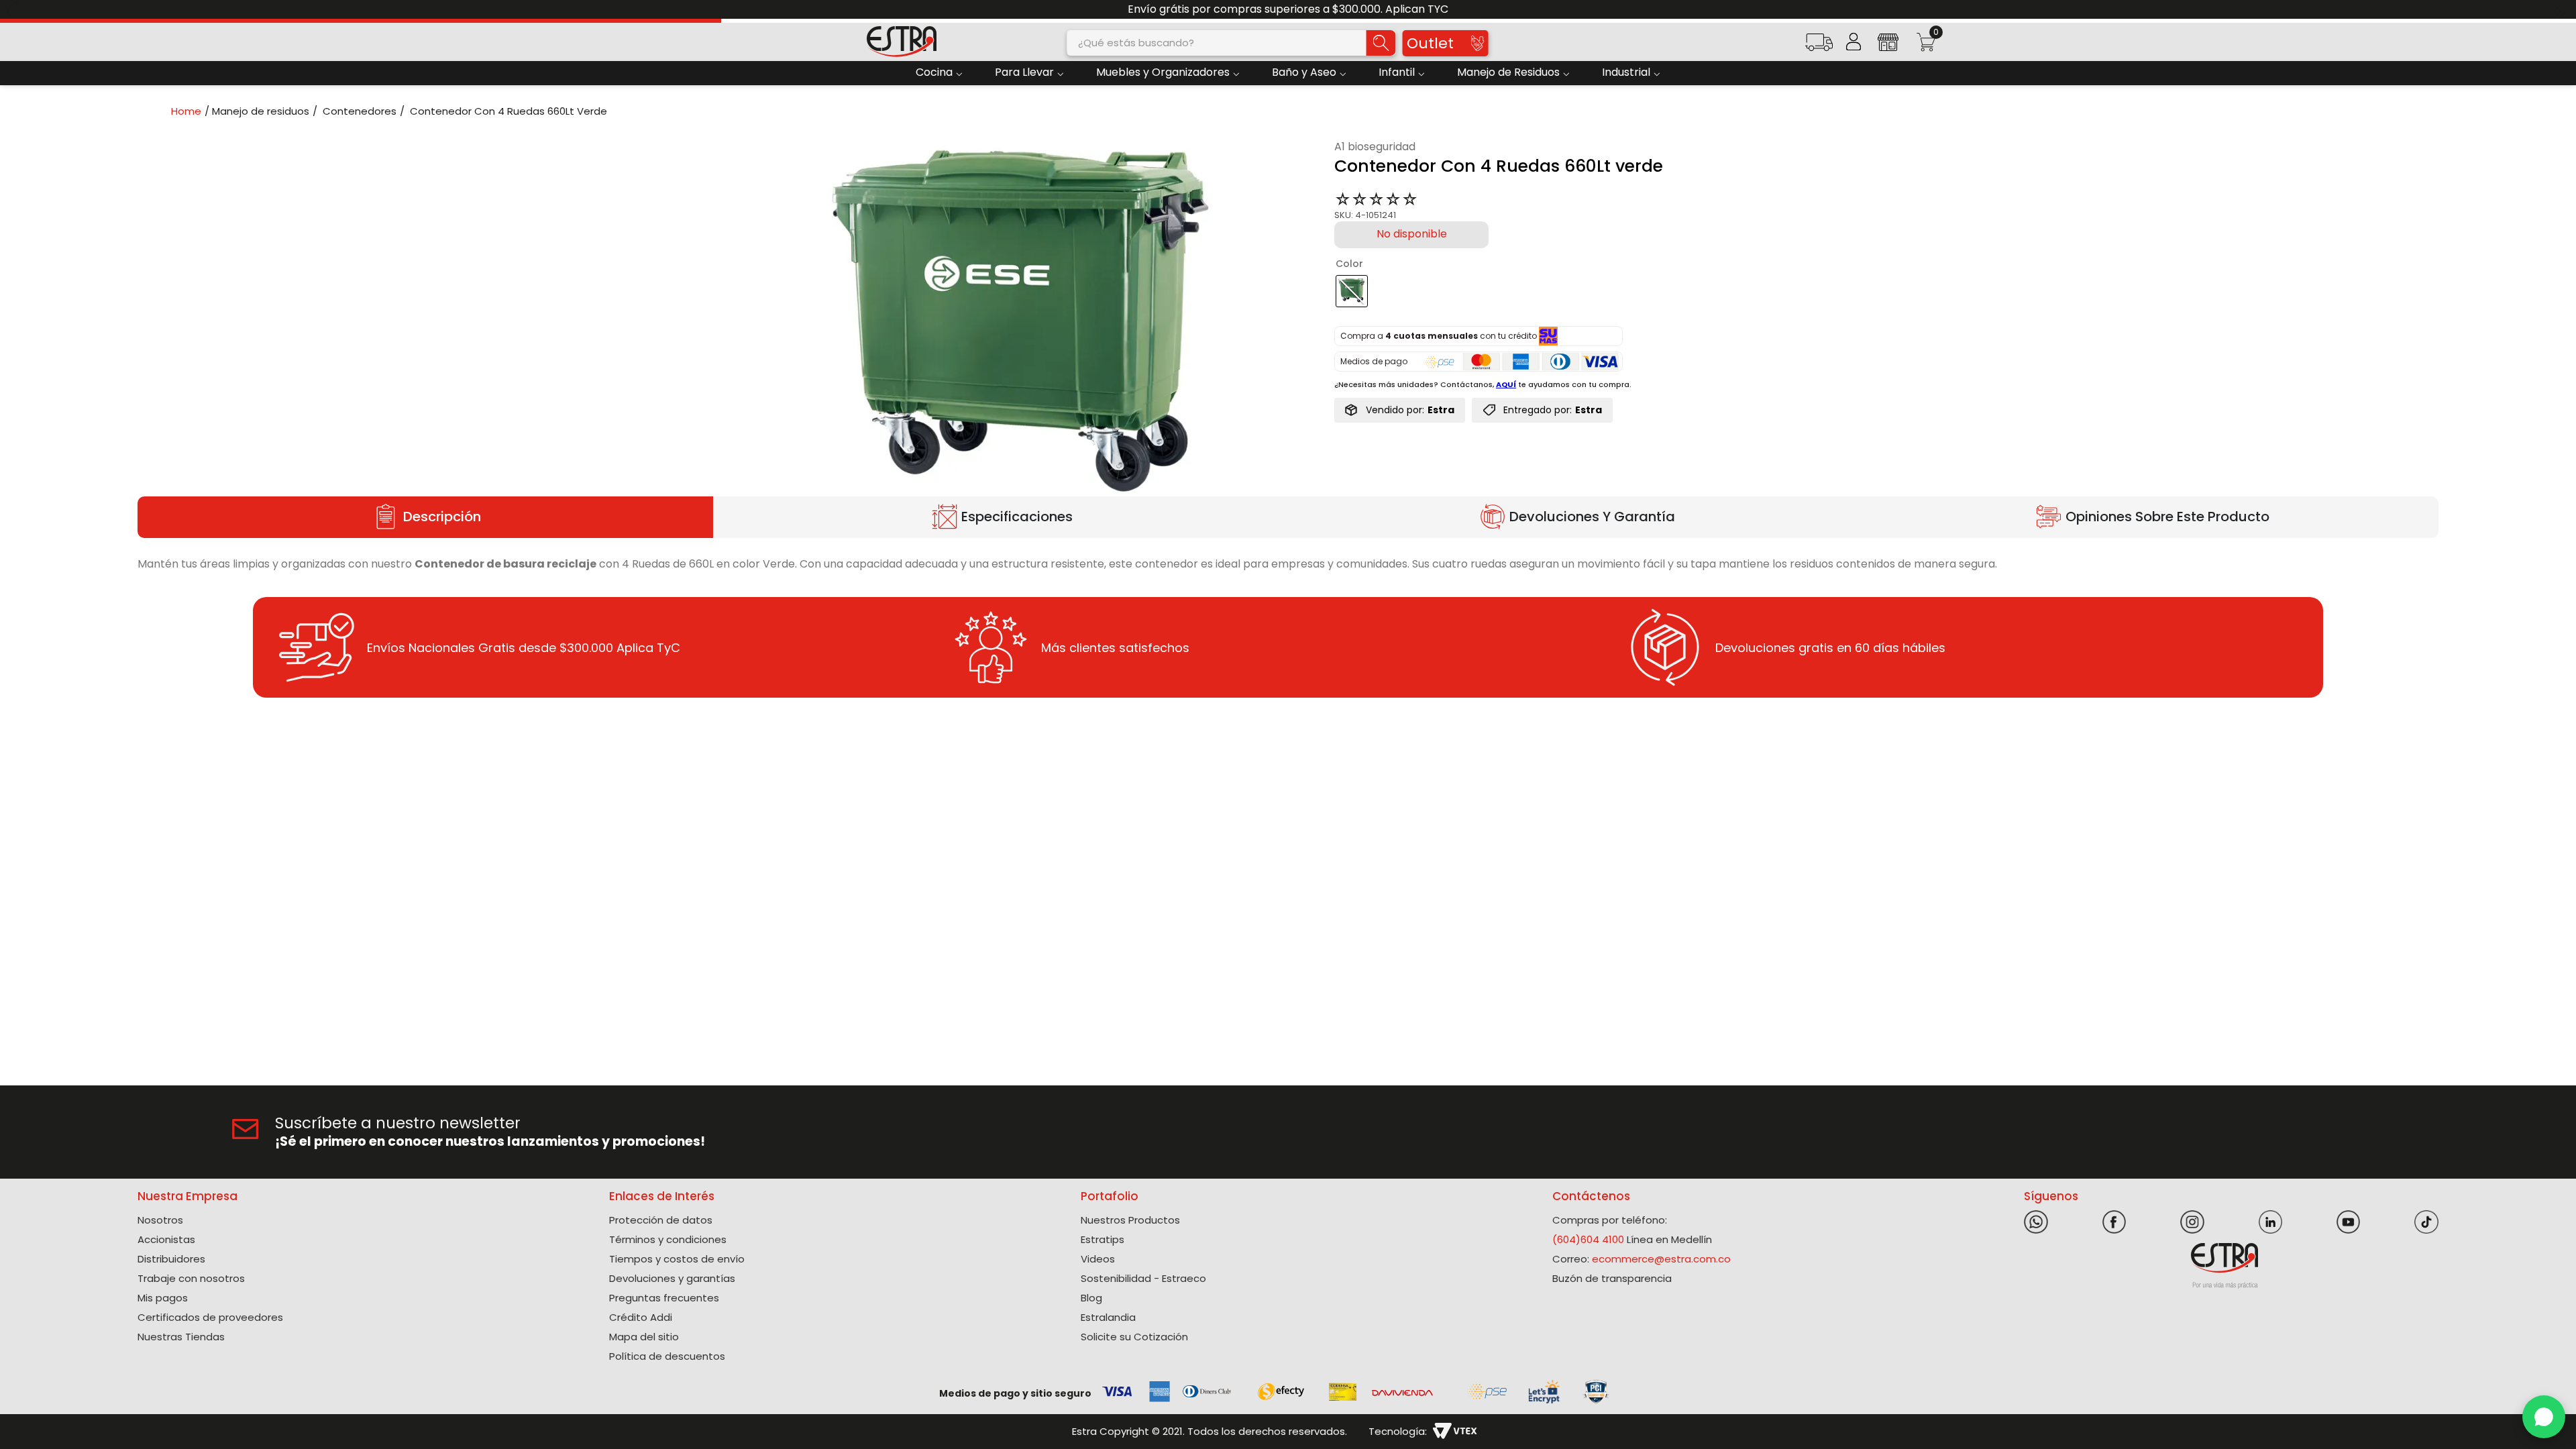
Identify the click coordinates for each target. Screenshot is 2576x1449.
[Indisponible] (1411, 235)
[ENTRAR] (1854, 42)
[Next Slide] (2561, 10)
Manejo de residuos (261, 111)
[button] (1819, 47)
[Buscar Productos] (1381, 43)
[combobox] (1232, 43)
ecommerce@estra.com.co (1661, 1259)
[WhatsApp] (2544, 1417)
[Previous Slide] (15, 10)
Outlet (1430, 43)
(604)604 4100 (1588, 1239)
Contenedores (360, 111)
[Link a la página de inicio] (190, 111)
